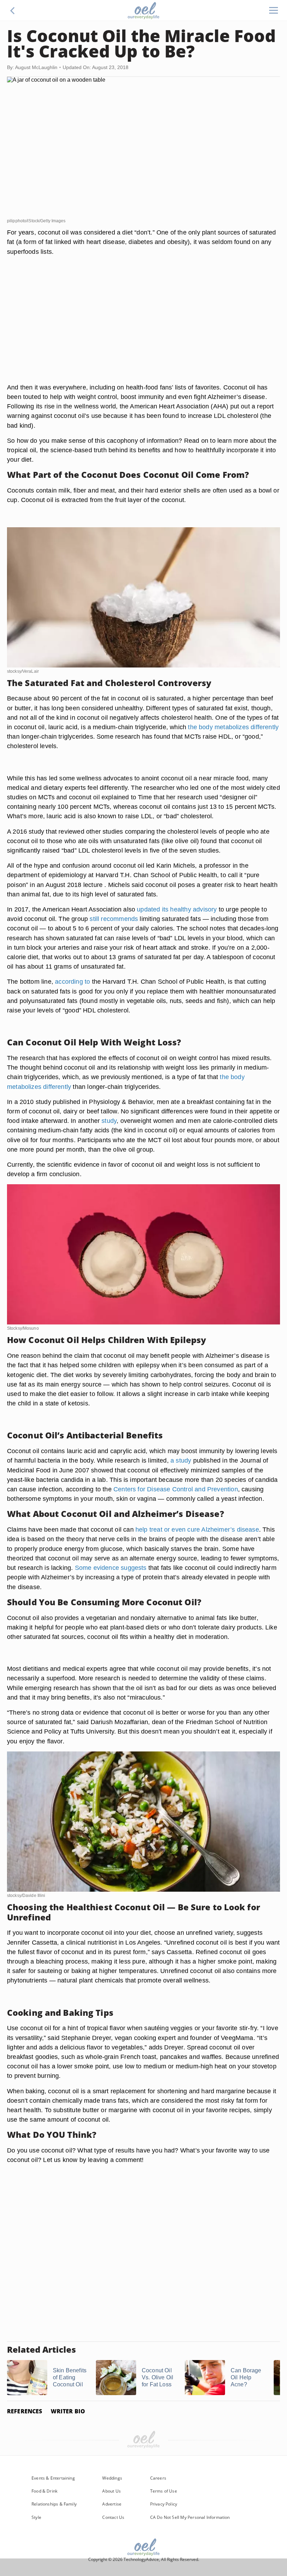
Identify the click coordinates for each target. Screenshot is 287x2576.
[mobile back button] (13, 11)
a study (181, 1460)
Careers (158, 2478)
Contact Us (113, 2517)
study (109, 1121)
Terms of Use (164, 2491)
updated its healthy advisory (177, 909)
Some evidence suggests (111, 1568)
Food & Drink (44, 2491)
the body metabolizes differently (233, 727)
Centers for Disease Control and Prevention (176, 1489)
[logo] (143, 11)
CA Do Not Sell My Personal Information (190, 2517)
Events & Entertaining (53, 2478)
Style (36, 2517)
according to (72, 981)
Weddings (112, 2478)
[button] (13, 11)
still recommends (114, 919)
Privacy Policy (164, 2504)
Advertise (112, 2504)
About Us (111, 2491)
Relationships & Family (54, 2504)
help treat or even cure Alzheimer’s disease (197, 1529)
